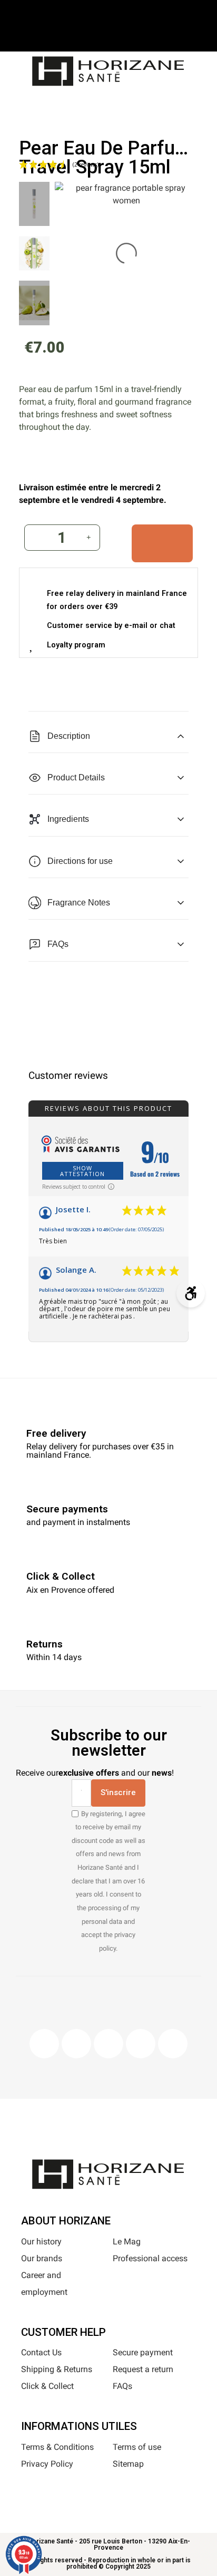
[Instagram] (76, 2044)
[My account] (125, 103)
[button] (72, 105)
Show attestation (82, 1171)
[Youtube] (141, 2044)
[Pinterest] (108, 2044)
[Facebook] (44, 2044)
